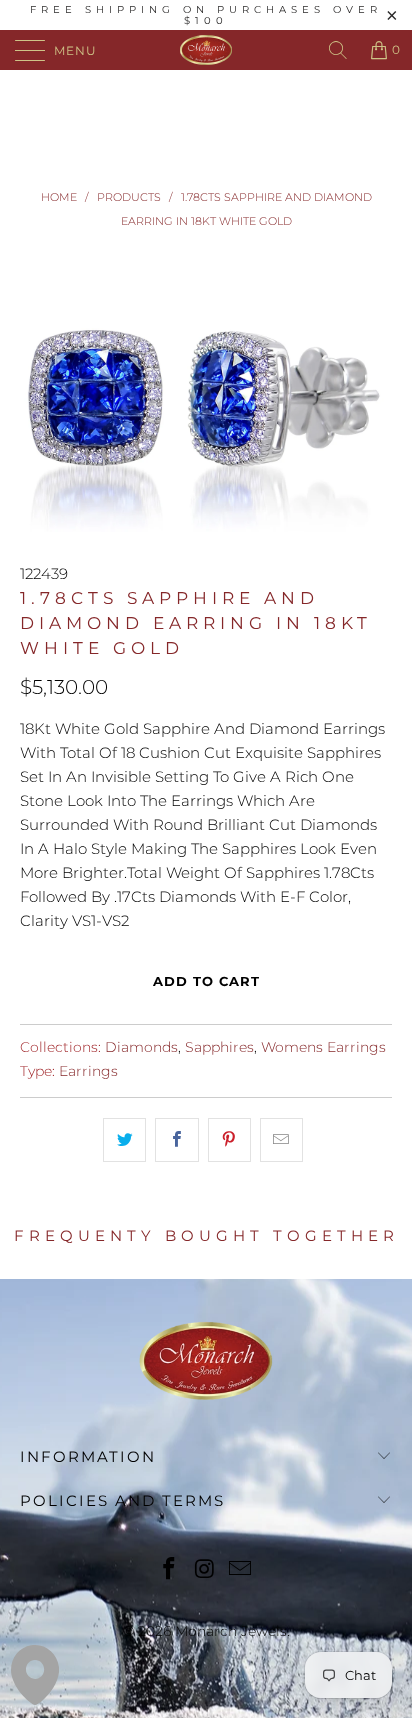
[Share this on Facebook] (176, 1140)
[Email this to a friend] (281, 1140)
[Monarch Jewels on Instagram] (205, 1570)
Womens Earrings (323, 1047)
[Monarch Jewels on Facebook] (169, 1570)
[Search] (338, 50)
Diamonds (141, 1047)
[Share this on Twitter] (124, 1140)
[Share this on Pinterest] (229, 1140)
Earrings (88, 1071)
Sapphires (219, 1047)
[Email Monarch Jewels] (241, 1570)
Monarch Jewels (231, 1631)
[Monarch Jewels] (206, 50)
